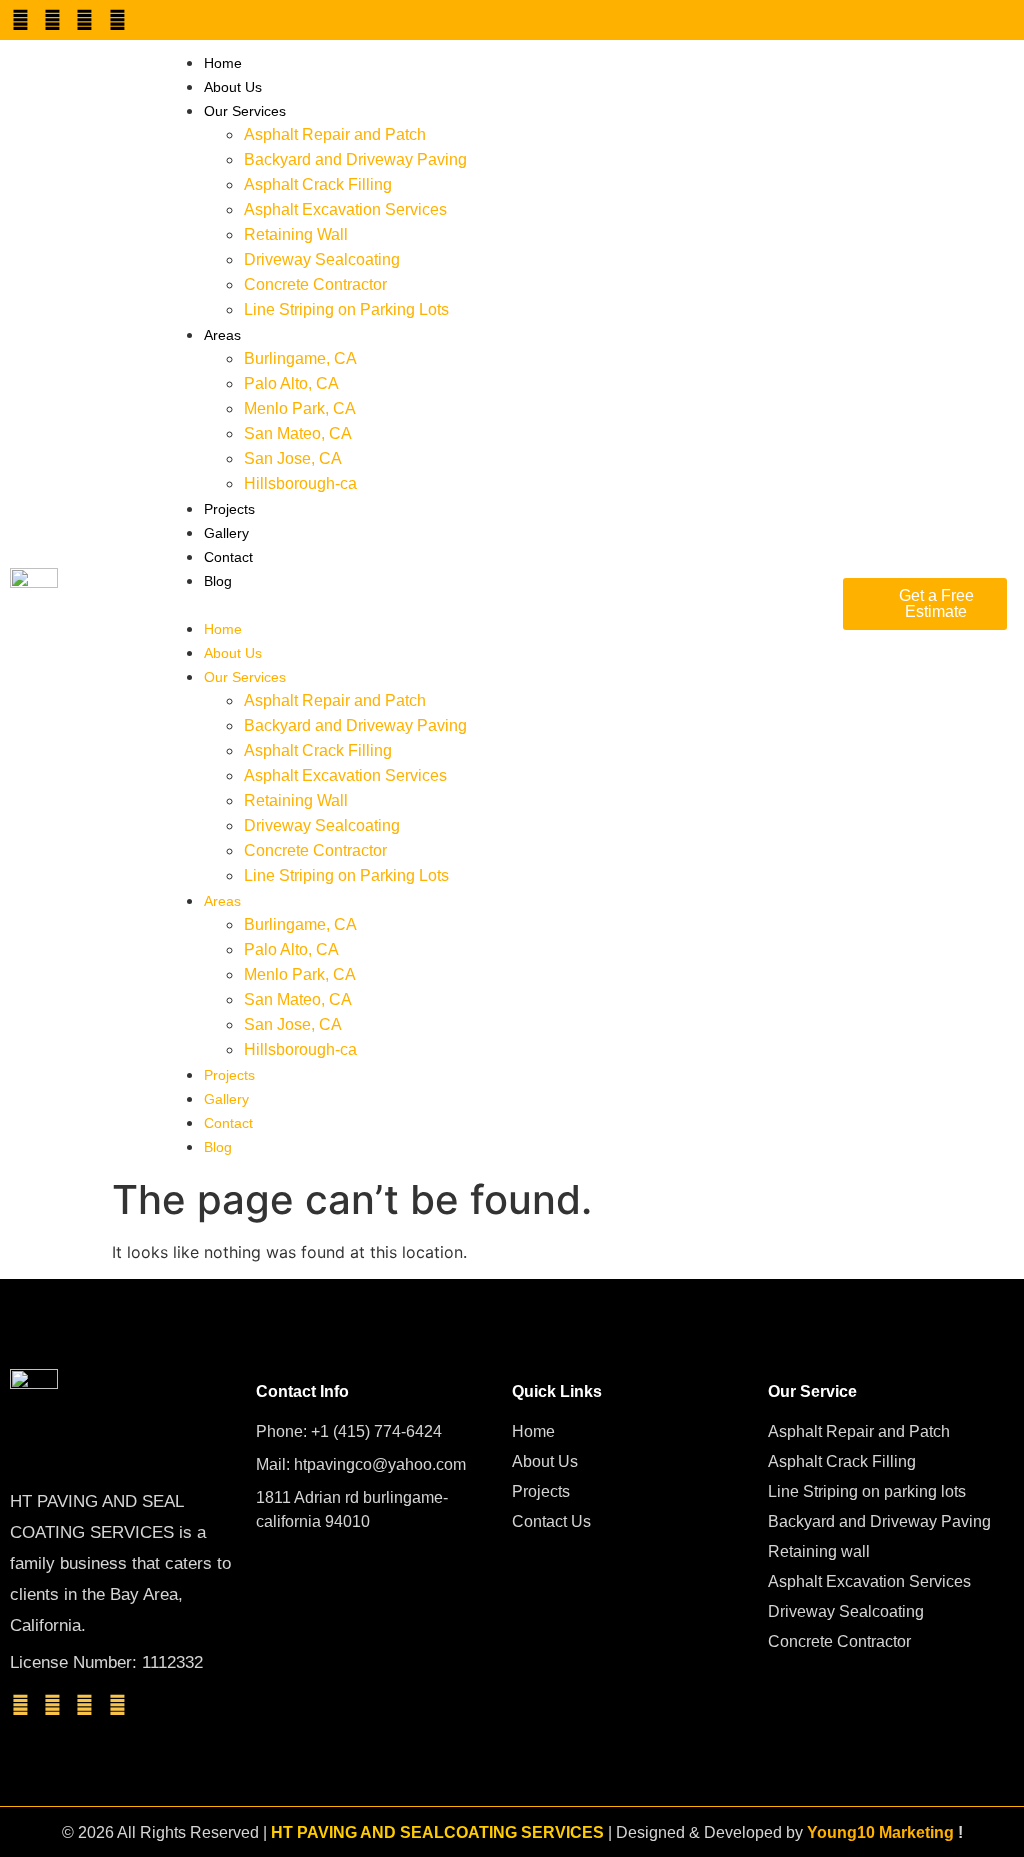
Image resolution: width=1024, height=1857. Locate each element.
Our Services (245, 111)
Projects (229, 509)
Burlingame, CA (300, 358)
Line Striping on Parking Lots (346, 309)
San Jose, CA (293, 458)
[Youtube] (52, 20)
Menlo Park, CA (300, 408)
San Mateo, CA (298, 433)
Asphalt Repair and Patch (335, 134)
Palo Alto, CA (291, 383)
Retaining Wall (296, 234)
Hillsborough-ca (300, 483)
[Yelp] (117, 20)
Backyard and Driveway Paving (355, 159)
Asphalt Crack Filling (318, 184)
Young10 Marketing (880, 1832)
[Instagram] (85, 20)
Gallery (226, 533)
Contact (228, 557)
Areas (222, 335)
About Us (233, 87)
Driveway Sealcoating (322, 259)
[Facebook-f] (20, 20)
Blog (218, 581)
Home (223, 63)
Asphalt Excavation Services (345, 209)
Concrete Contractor (315, 284)
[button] (493, 604)
